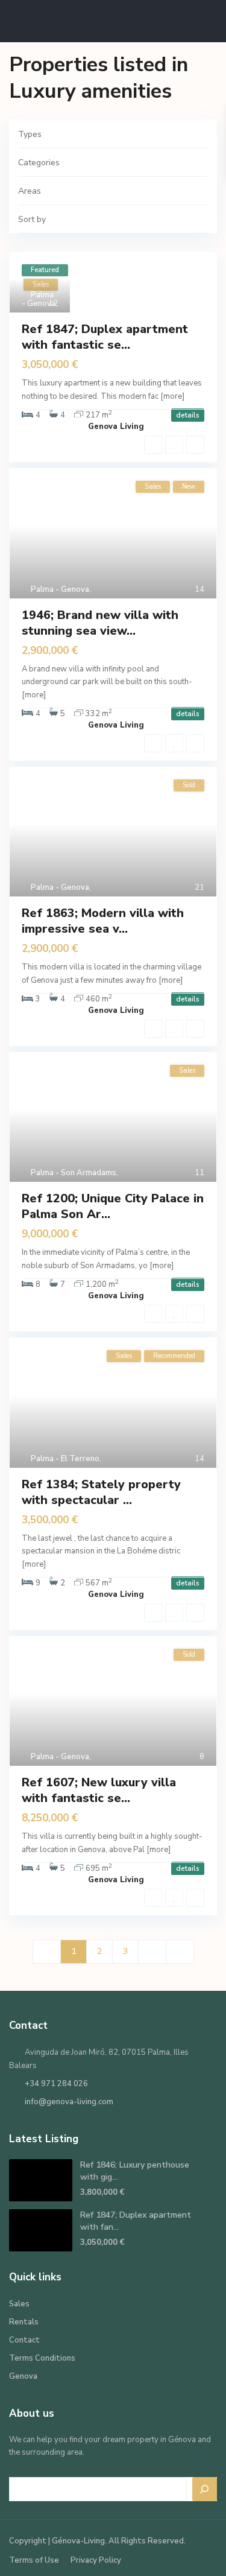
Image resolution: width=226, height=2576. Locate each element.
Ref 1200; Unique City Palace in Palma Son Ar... (113, 1206)
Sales (19, 2304)
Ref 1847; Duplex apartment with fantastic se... (105, 337)
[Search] (205, 2489)
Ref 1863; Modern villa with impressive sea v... (103, 921)
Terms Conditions (42, 2358)
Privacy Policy (96, 2560)
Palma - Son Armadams (74, 1173)
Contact (24, 2340)
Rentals (24, 2322)
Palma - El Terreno (65, 1459)
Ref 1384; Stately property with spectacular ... (101, 1492)
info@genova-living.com (69, 2102)
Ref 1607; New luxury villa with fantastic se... (99, 1790)
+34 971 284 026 (56, 2084)
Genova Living (116, 427)
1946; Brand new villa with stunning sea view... (100, 623)
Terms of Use (34, 2560)
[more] (172, 396)
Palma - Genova (39, 299)
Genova (23, 2376)
